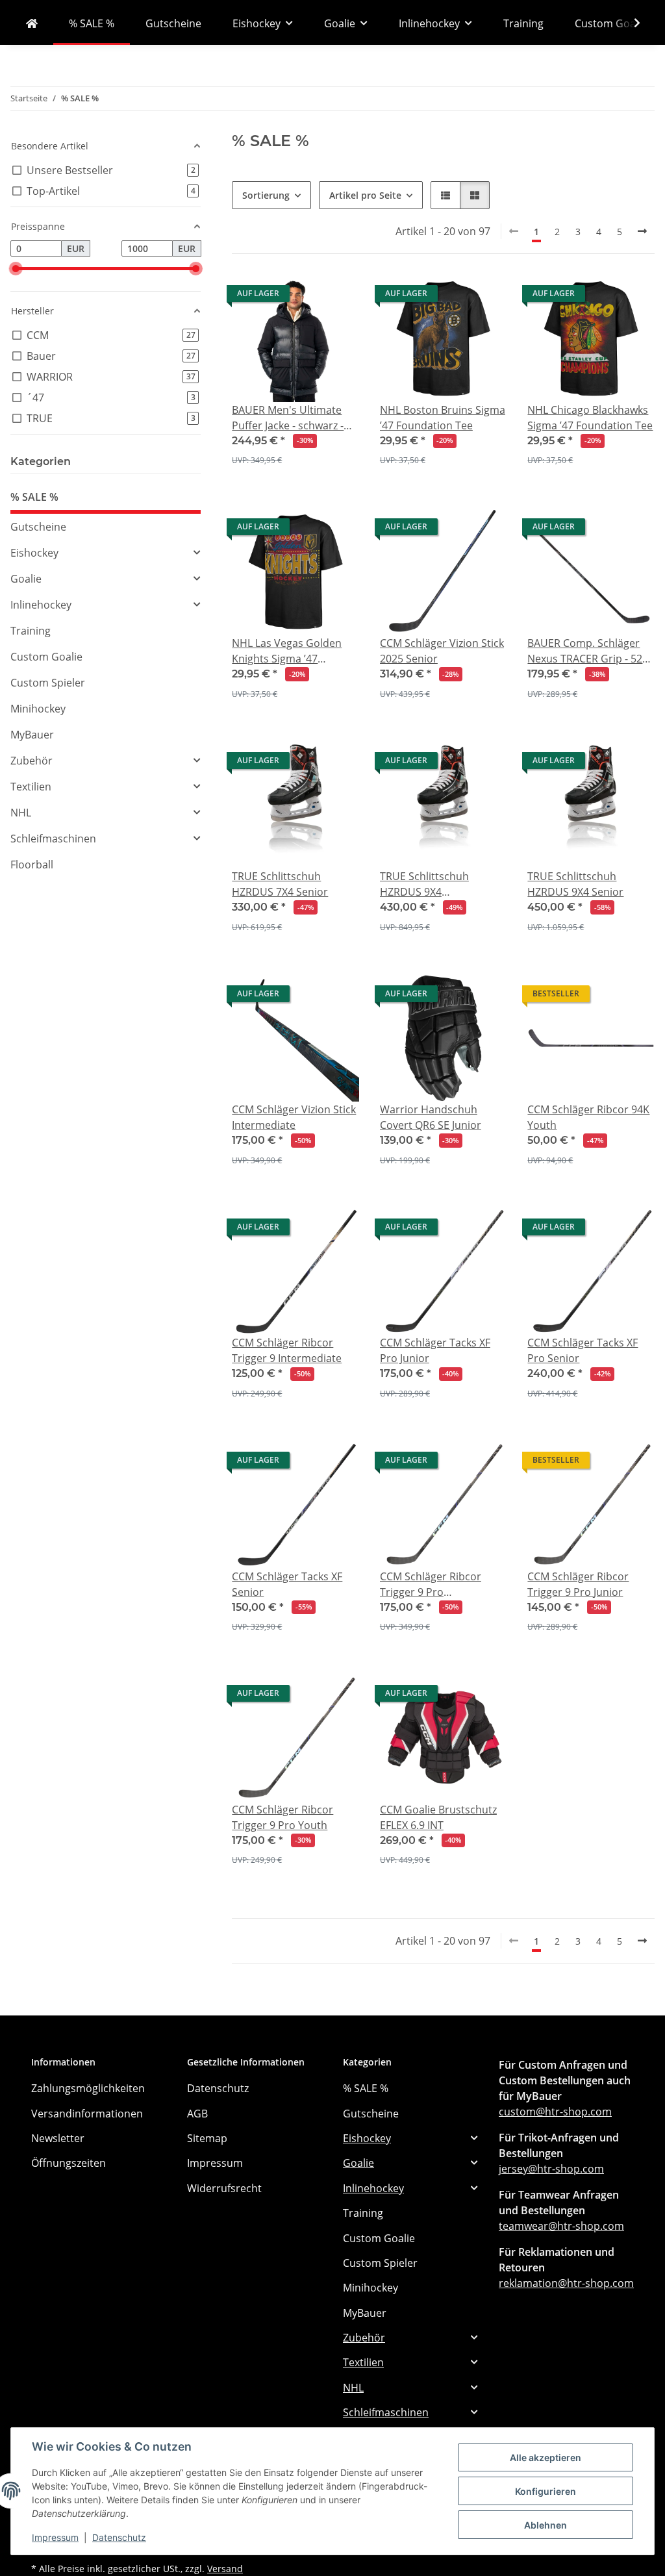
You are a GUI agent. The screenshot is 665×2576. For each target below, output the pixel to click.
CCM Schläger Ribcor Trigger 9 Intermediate (287, 1350)
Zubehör (31, 761)
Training (31, 631)
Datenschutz (119, 2537)
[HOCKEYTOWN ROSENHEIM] (32, 23)
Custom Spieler (48, 683)
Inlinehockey (41, 605)
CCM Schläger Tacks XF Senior (287, 1584)
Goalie (26, 579)
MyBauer (32, 735)
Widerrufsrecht (224, 2188)
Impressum (55, 2537)
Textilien (31, 787)
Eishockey (34, 553)
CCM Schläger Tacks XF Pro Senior (583, 1350)
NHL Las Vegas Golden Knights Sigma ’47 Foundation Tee (287, 651)
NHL (21, 813)
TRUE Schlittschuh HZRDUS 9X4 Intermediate (424, 884)
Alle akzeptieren (546, 2457)
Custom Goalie (46, 657)
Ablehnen (546, 2525)
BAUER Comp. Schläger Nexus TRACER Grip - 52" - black (590, 651)
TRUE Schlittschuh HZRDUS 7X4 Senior (280, 884)
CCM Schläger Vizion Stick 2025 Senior (442, 651)
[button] (629, 23)
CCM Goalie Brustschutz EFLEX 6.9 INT (438, 1817)
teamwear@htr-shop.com (561, 2226)
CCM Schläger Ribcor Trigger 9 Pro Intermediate (431, 1585)
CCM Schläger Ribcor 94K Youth (588, 1117)
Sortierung (266, 195)
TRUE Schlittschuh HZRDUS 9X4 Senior (575, 884)
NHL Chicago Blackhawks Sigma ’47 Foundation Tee (590, 418)
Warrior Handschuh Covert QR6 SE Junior (431, 1117)
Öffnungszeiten (69, 2163)
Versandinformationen (87, 2114)
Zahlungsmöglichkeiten (88, 2088)
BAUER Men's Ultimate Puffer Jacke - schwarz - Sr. (288, 418)
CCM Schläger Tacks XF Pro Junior (435, 1350)
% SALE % (34, 497)
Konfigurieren (546, 2491)
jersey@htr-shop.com (551, 2169)
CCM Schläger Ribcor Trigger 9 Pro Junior (578, 1584)
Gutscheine (38, 527)
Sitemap (207, 2138)
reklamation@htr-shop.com (566, 2283)
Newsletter (58, 2138)
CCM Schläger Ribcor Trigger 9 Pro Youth (282, 1817)
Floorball (32, 865)
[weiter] (642, 231)
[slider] (15, 269)
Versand (225, 2569)
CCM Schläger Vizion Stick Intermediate (294, 1117)
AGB (197, 2114)
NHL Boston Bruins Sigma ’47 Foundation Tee (443, 418)
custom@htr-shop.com (555, 2112)
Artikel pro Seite (365, 195)
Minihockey (38, 709)
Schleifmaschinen (53, 839)
